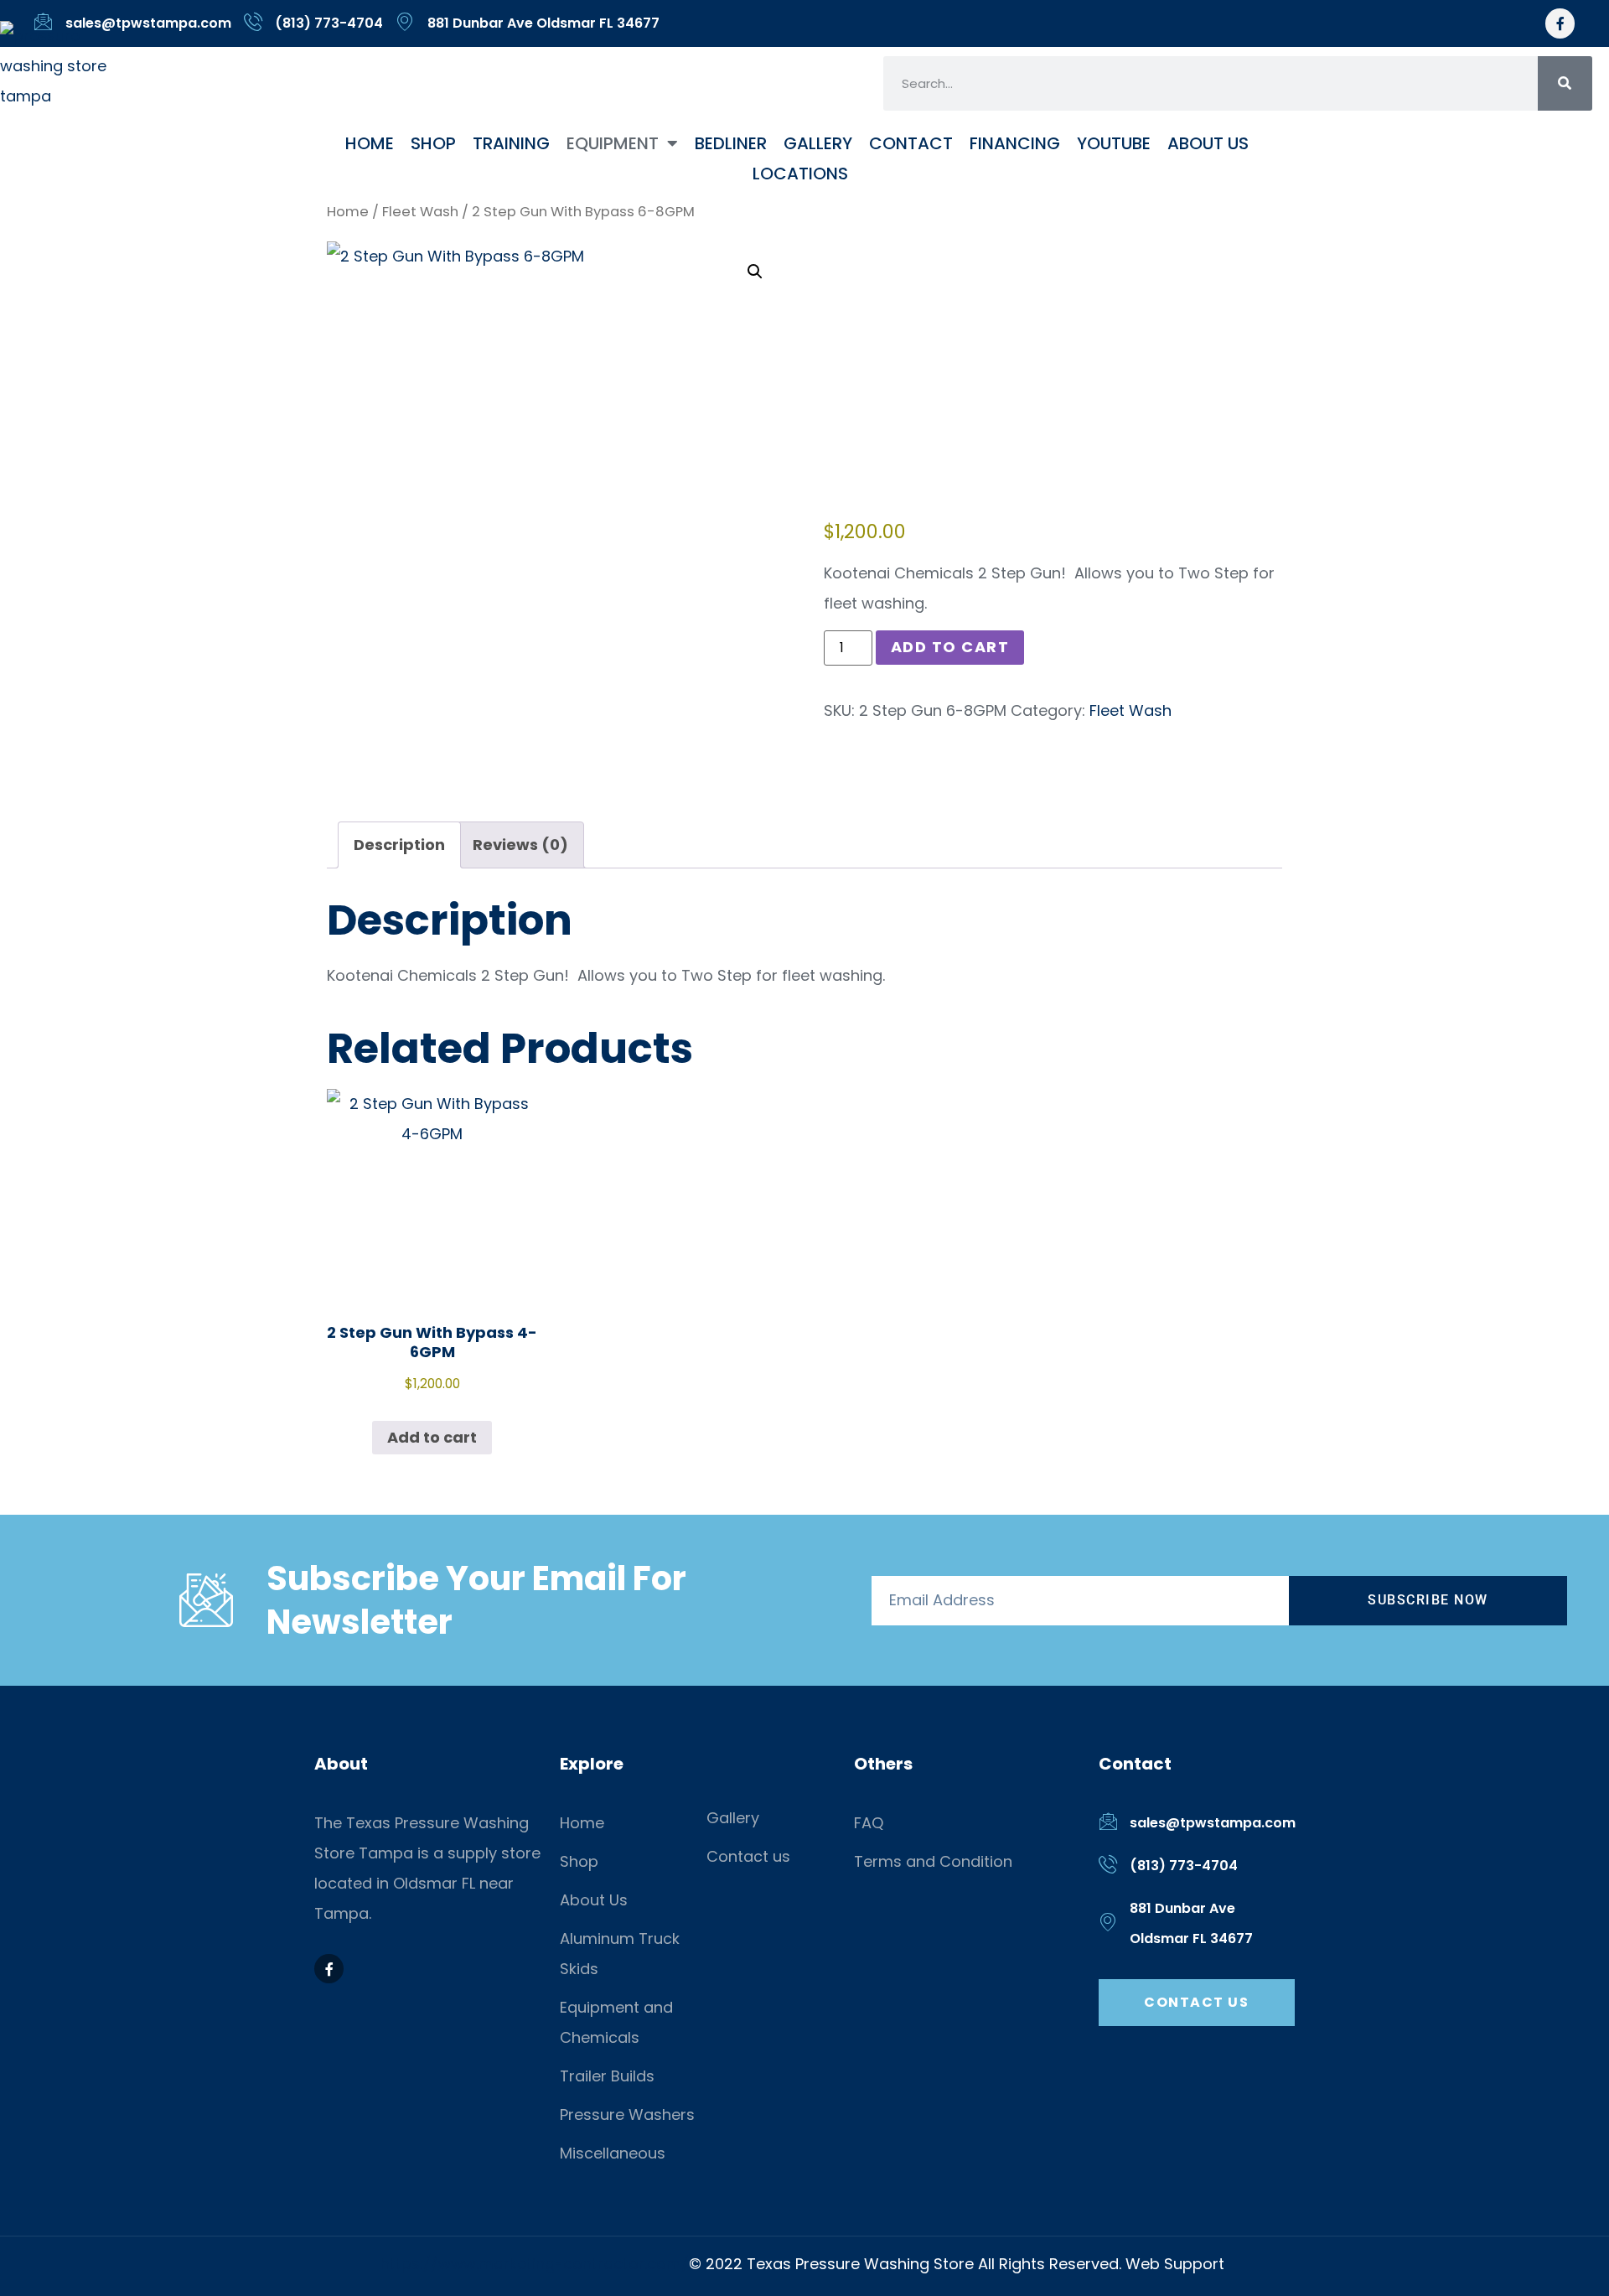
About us (1208, 143)
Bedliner (731, 143)
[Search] (1565, 83)
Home (370, 143)
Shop (433, 143)
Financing (1015, 143)
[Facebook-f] (1560, 23)
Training (511, 143)
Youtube (1114, 143)
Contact (911, 143)
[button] (755, 272)
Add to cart (950, 647)
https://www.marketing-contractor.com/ (535, 2264)
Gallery (818, 143)
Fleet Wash (420, 212)
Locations (800, 174)
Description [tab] (399, 845)
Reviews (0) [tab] (520, 845)
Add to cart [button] (432, 1437)
